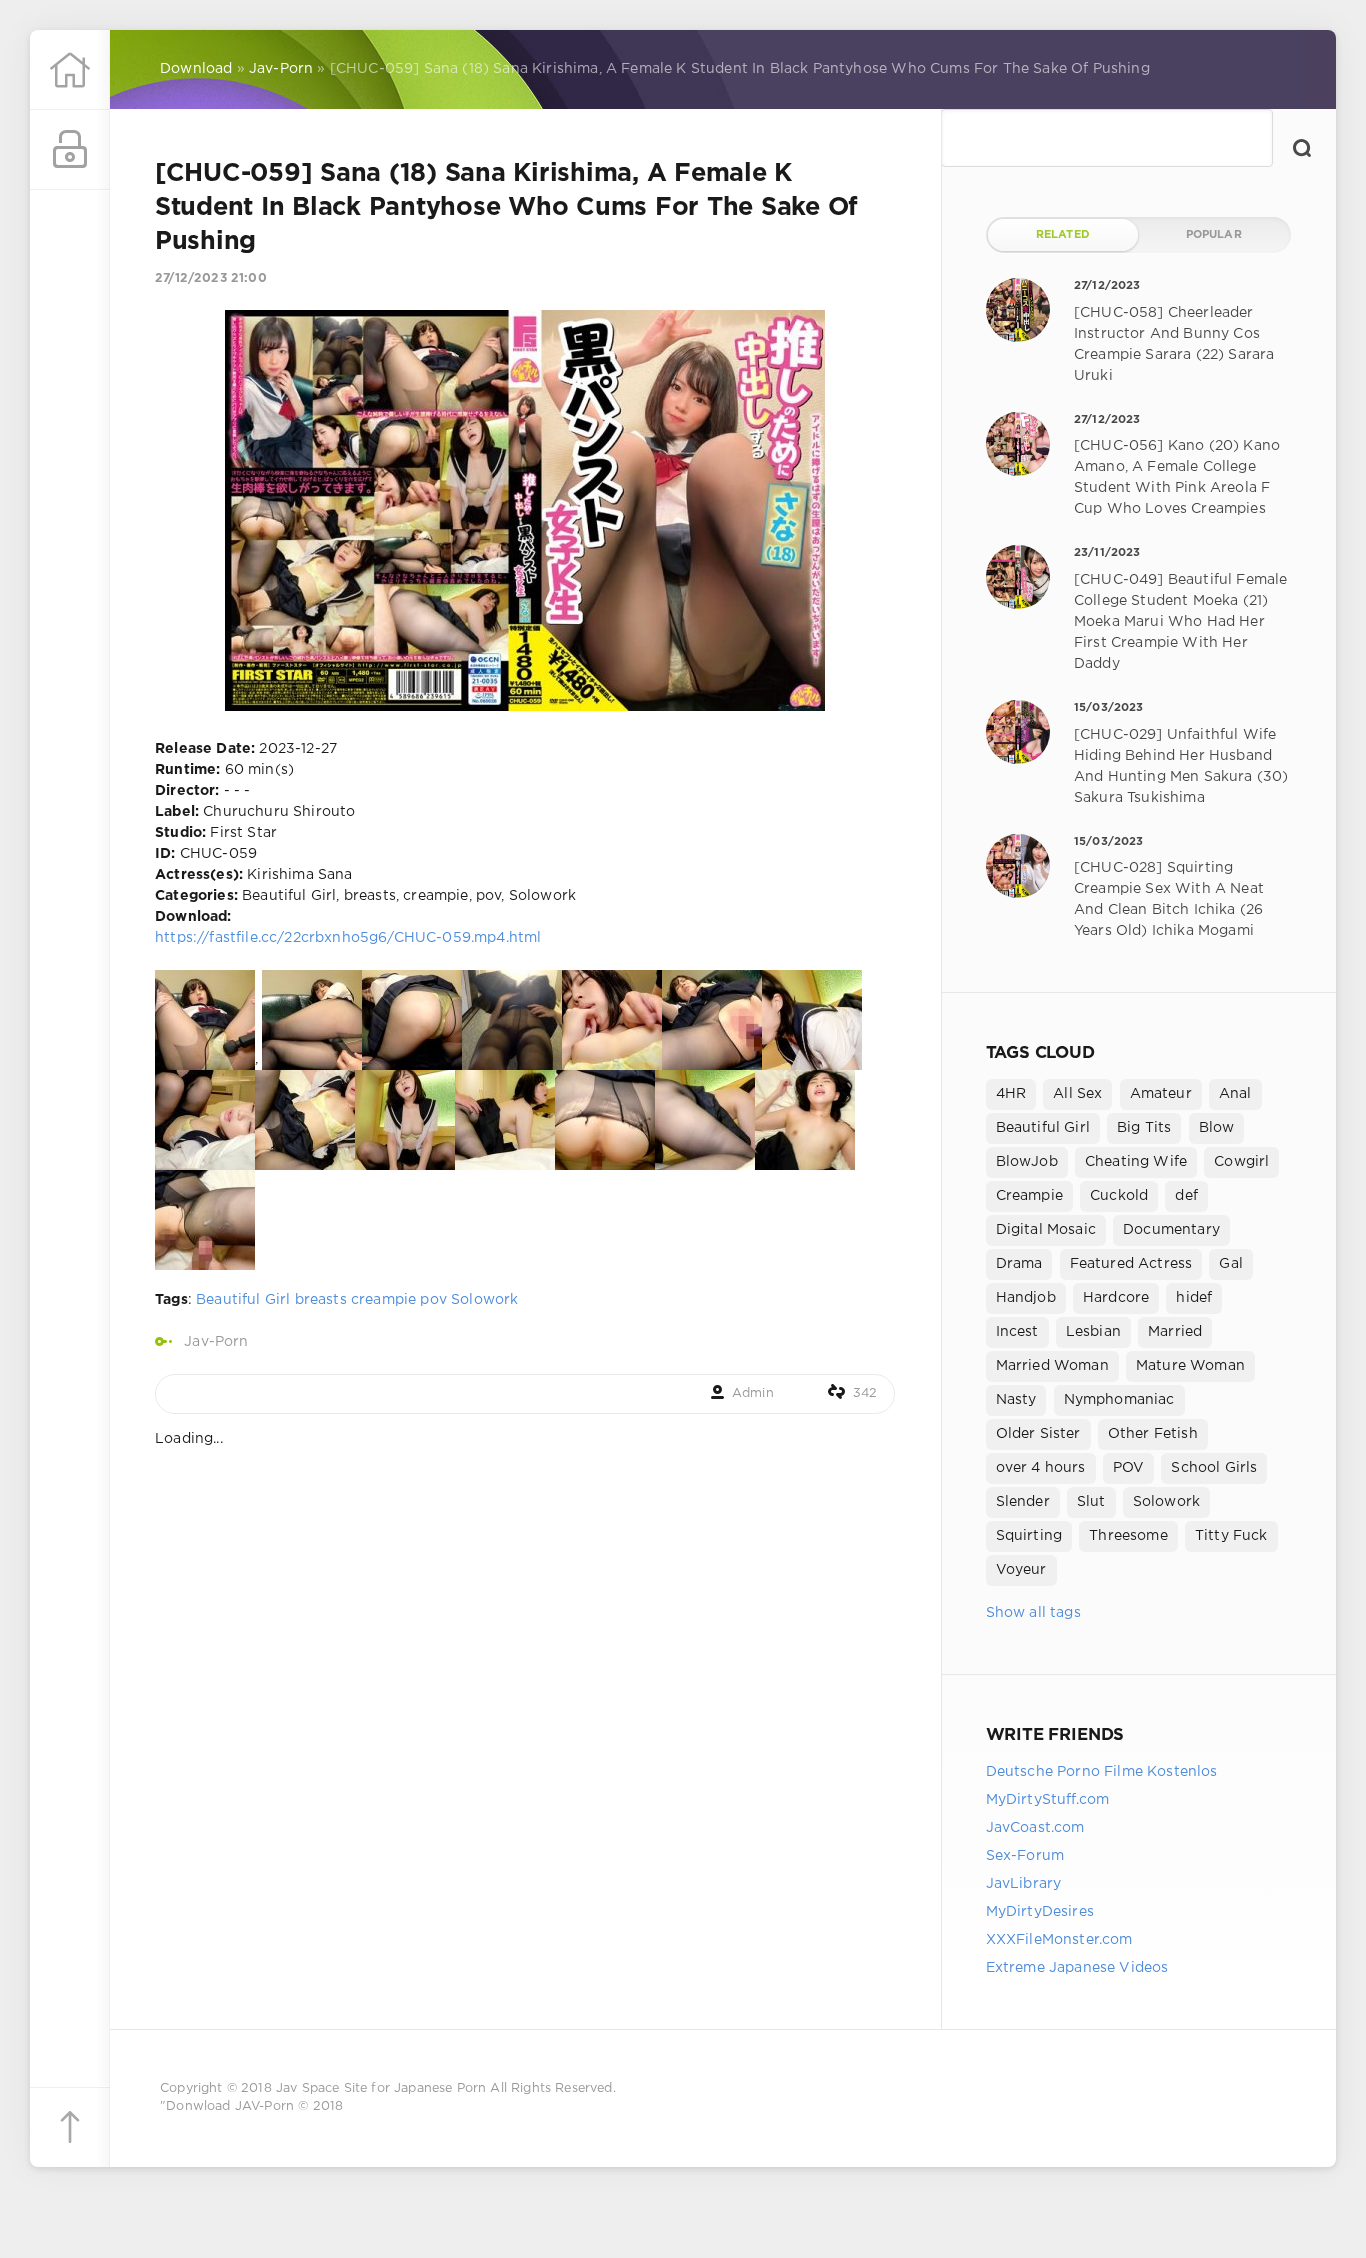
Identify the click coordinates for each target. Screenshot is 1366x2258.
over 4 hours (1041, 1468)
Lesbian (1093, 1332)
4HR (1011, 1094)
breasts (321, 1300)
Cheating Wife (1136, 1162)
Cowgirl (1241, 1162)
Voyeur (1021, 1570)
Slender (1023, 1502)
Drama (1019, 1264)
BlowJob (1027, 1162)
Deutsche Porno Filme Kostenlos (1102, 1772)
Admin (753, 1393)
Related (1063, 235)
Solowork (484, 1300)
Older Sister (1038, 1434)
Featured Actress (1131, 1264)
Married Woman (1052, 1366)
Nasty (1016, 1400)
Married (1175, 1332)
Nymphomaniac (1119, 1400)
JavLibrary (1024, 1884)
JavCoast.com (1035, 1828)
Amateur (1161, 1094)
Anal (1235, 1094)
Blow (1217, 1128)
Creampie (1029, 1196)
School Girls (1214, 1468)
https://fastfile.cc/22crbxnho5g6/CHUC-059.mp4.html (348, 938)
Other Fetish (1153, 1434)
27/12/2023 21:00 (211, 278)
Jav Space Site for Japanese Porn (381, 2088)
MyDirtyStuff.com (1048, 1800)
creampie (383, 1300)
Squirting (1029, 1536)
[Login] (70, 150)
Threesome (1128, 1536)
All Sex (1077, 1094)
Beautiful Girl (243, 1300)
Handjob (1026, 1298)
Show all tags (1033, 1613)
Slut (1091, 1502)
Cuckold (1119, 1196)
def (1186, 1196)
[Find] (1302, 148)
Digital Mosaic (1046, 1230)
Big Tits (1144, 1128)
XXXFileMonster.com (1059, 1940)
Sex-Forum (1025, 1856)
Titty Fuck (1231, 1536)
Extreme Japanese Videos (1077, 1968)
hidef (1194, 1298)
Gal (1231, 1264)
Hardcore (1116, 1298)
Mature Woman (1190, 1366)
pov (433, 1300)
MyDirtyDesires (1040, 1912)
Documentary (1171, 1230)
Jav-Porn (216, 1342)
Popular (1214, 235)
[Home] (70, 70)
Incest (1017, 1332)
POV (1129, 1468)
